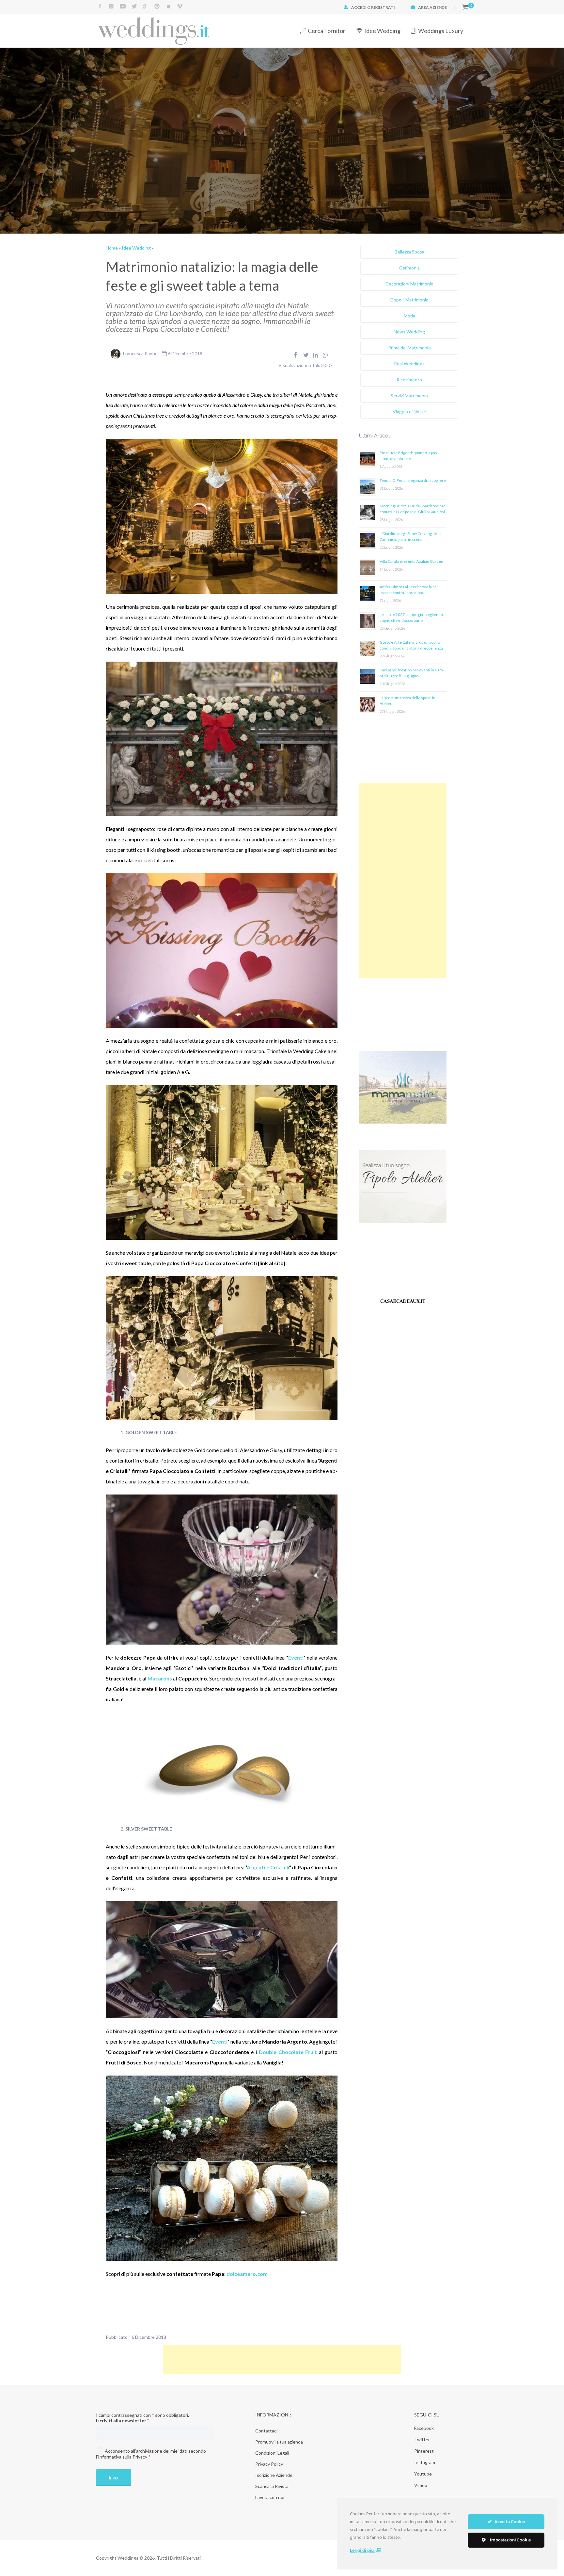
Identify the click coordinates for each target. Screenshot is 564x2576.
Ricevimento (409, 380)
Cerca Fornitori (327, 31)
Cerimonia (409, 268)
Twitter (422, 2439)
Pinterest (424, 2451)
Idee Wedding (382, 31)
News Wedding (409, 332)
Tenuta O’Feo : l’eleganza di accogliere (413, 480)
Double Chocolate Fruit (288, 2052)
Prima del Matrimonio (409, 348)
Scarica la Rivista (272, 2486)
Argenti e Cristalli (268, 1867)
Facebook (424, 2428)
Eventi (296, 1657)
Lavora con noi (270, 2497)
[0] (465, 7)
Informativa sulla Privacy (123, 2457)
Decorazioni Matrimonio (409, 284)
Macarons (160, 1678)
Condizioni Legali (272, 2453)
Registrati (383, 7)
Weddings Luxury (441, 31)
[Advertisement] (403, 881)
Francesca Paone (140, 353)
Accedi (359, 7)
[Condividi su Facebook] (295, 355)
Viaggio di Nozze (409, 412)
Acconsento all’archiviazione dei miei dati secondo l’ (151, 2454)
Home (112, 248)
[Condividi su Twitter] (306, 355)
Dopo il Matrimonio (409, 300)
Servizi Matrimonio (409, 396)
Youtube (423, 2474)
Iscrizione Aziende (274, 2475)
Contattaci (266, 2431)
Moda (409, 316)
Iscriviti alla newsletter (122, 2421)
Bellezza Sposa (409, 252)
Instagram (425, 2462)
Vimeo (421, 2485)
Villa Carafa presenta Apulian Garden (411, 561)
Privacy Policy (269, 2464)
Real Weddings (409, 364)
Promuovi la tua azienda (279, 2442)
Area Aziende (432, 7)
